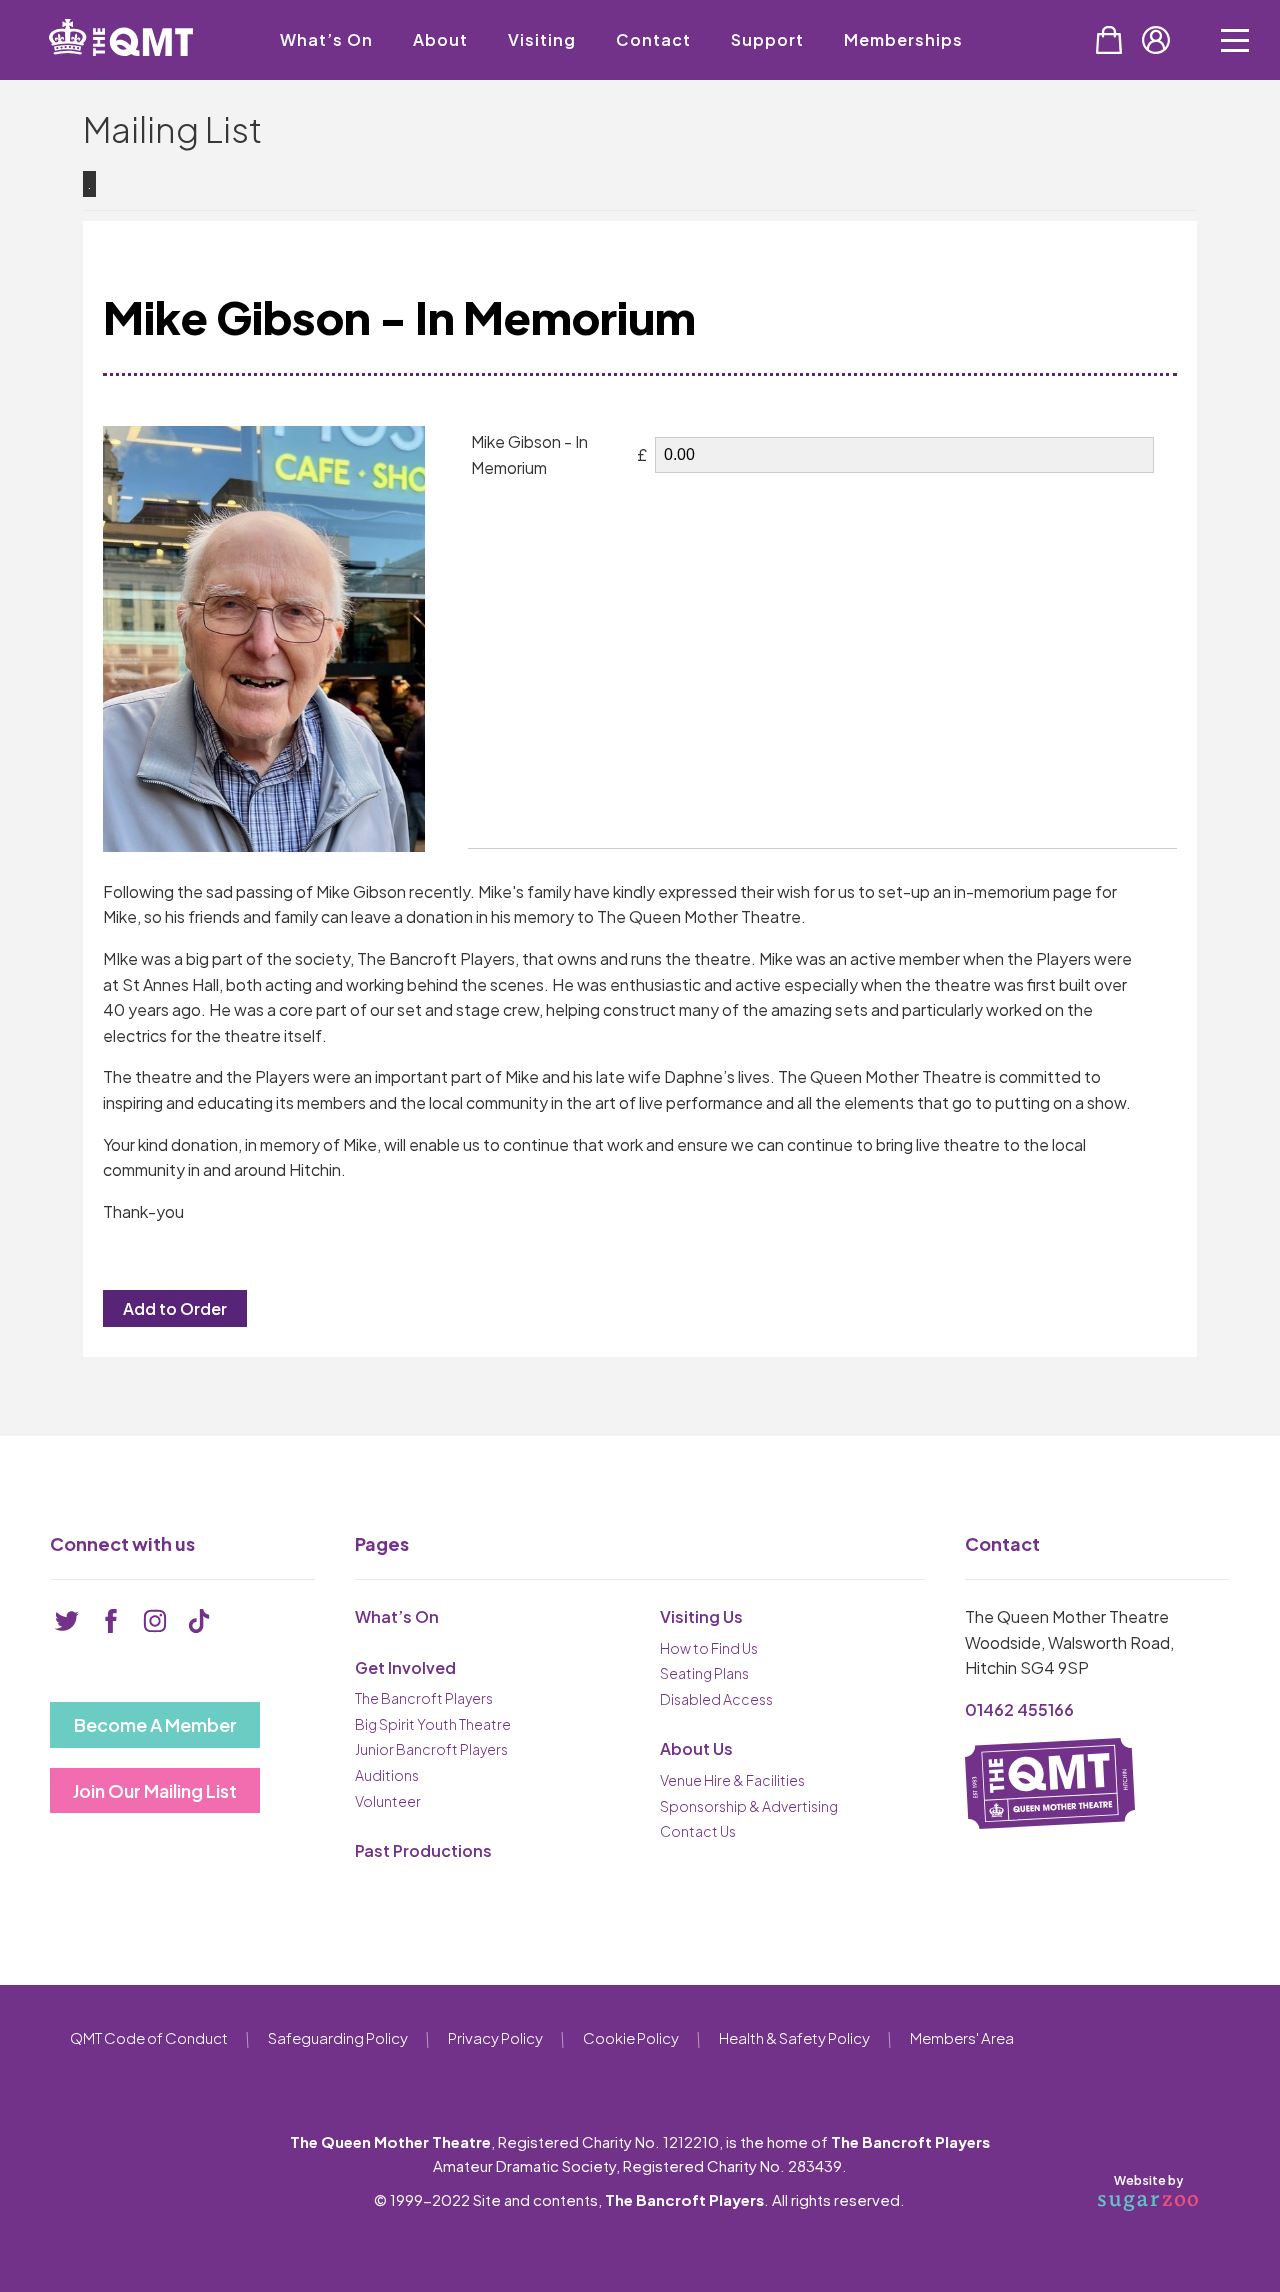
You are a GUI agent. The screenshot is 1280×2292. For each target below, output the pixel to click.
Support (767, 39)
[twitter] (67, 1621)
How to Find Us (709, 1648)
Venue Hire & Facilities (732, 1780)
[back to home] (121, 37)
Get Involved (405, 1667)
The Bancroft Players (424, 1698)
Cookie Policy (631, 2037)
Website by (1148, 2180)
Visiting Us (701, 1616)
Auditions (387, 1775)
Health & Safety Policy (794, 2037)
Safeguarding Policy (338, 2037)
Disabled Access (716, 1699)
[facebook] (111, 1621)
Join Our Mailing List (155, 1790)
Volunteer (388, 1801)
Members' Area (962, 2037)
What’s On (326, 39)
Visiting (542, 39)
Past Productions (423, 1850)
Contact (653, 39)
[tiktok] (199, 1621)
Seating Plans (704, 1673)
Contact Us (698, 1831)
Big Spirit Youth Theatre (433, 1724)
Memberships (903, 39)
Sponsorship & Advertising (749, 1806)
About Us (696, 1748)
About (440, 39)
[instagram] (155, 1621)
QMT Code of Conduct (149, 2037)
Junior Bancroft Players (431, 1749)
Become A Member (155, 1724)
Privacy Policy (495, 2037)
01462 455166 (1019, 1709)
